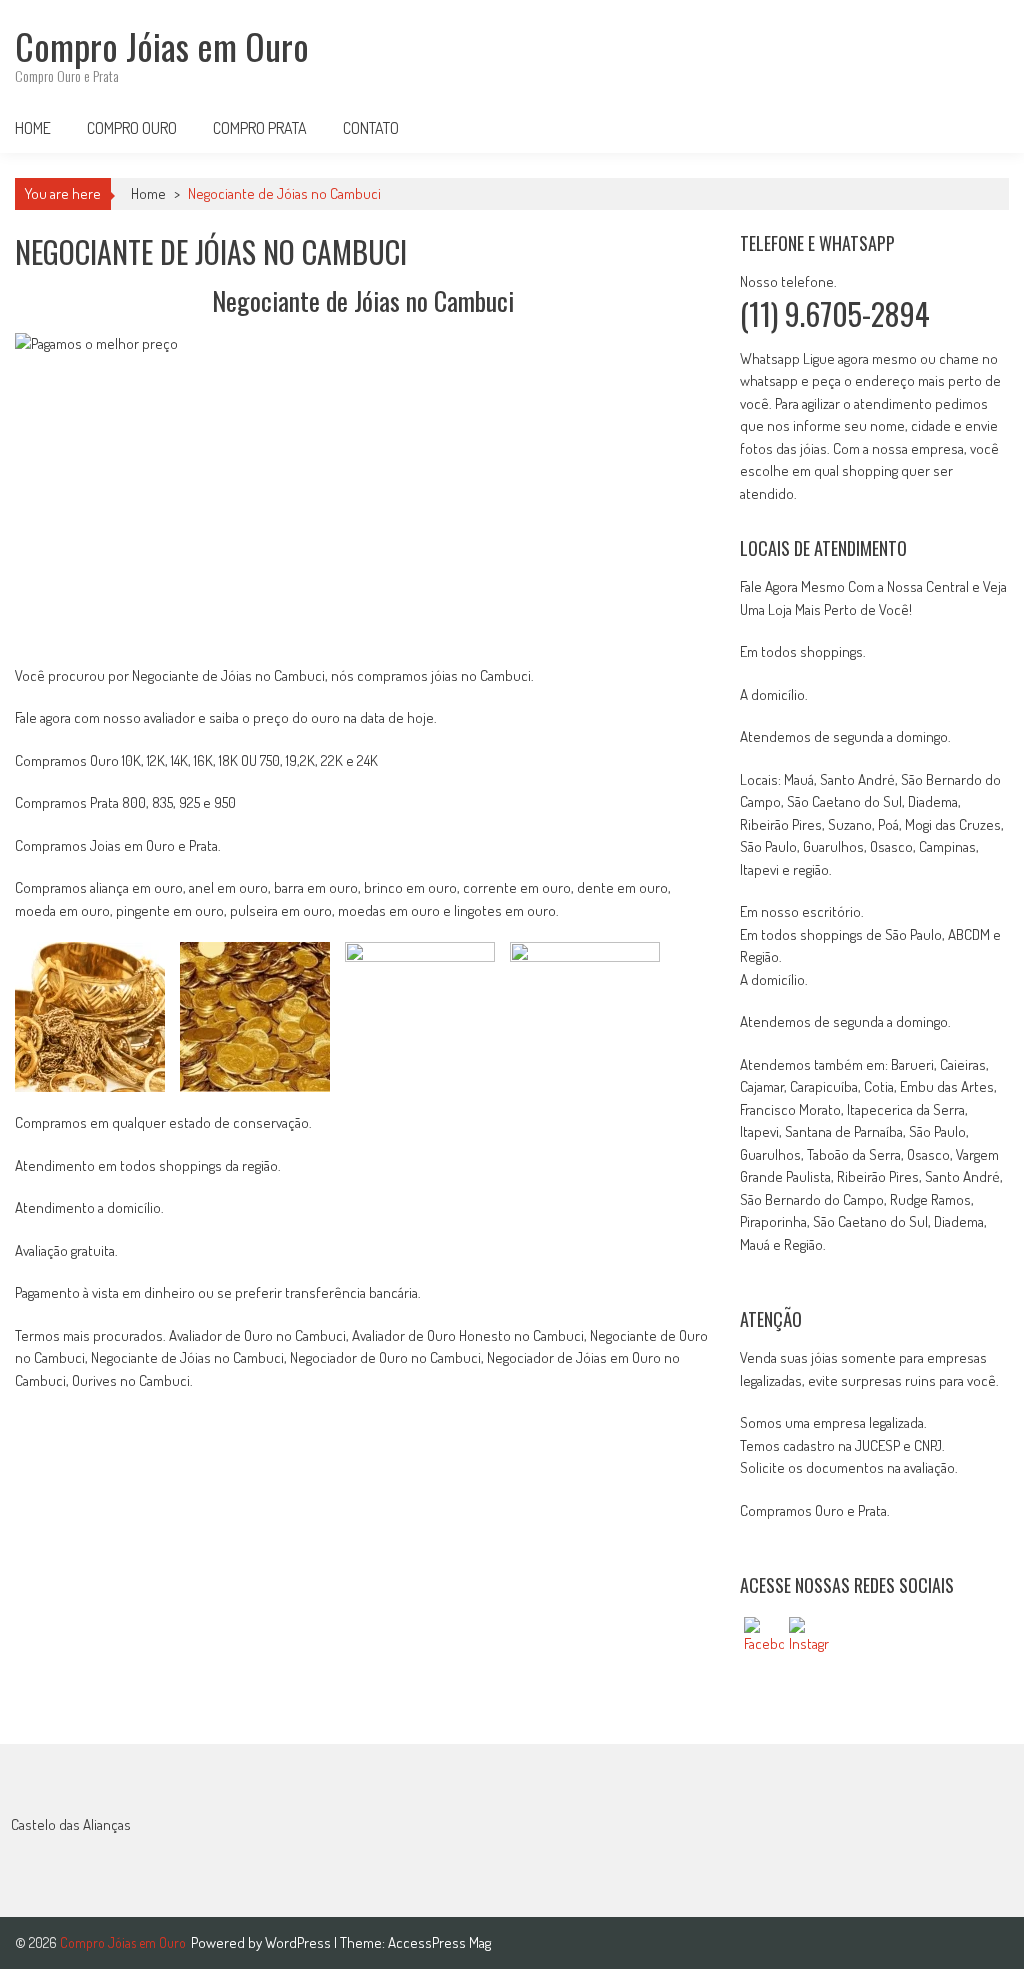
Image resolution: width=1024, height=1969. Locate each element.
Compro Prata (260, 128)
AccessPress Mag (439, 1942)
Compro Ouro (132, 128)
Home (33, 128)
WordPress (299, 1942)
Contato (371, 128)
